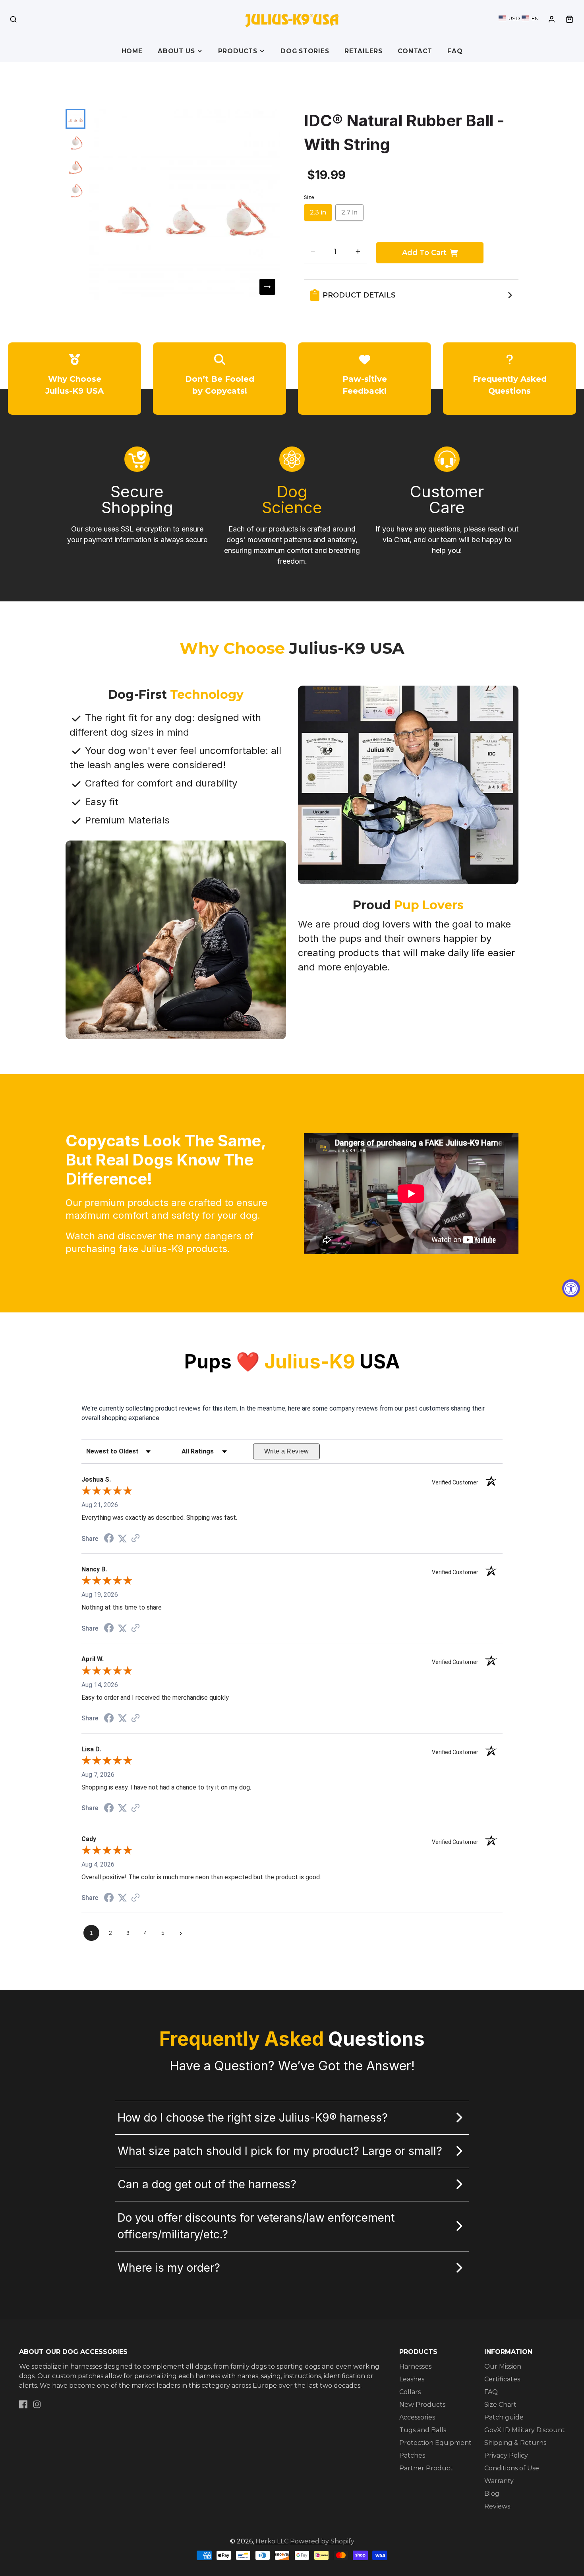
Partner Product (426, 2468)
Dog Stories (305, 51)
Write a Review (287, 1451)
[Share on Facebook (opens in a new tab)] (109, 1539)
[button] (519, 18)
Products (238, 51)
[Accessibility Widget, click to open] (571, 1288)
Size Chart (500, 2405)
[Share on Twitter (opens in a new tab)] (122, 1539)
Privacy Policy (506, 2455)
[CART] (569, 19)
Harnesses (415, 2366)
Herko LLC (272, 2541)
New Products (422, 2405)
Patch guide (504, 2417)
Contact (415, 51)
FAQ (455, 51)
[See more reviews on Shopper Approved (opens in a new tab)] (135, 1539)
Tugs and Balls (423, 2430)
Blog (492, 2494)
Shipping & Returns (515, 2443)
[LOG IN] (552, 19)
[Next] (267, 287)
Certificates (502, 2379)
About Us (176, 51)
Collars (410, 2392)
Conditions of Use (512, 2468)
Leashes (412, 2379)
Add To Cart (424, 253)
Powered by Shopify (322, 2541)
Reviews (497, 2506)
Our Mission (503, 2366)
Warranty (499, 2481)
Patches (412, 2455)
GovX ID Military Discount (525, 2430)
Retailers (364, 51)
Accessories (417, 2417)
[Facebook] (23, 2404)
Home (132, 51)
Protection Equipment (435, 2443)
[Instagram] (37, 2404)
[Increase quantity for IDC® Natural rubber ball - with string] (358, 251)
